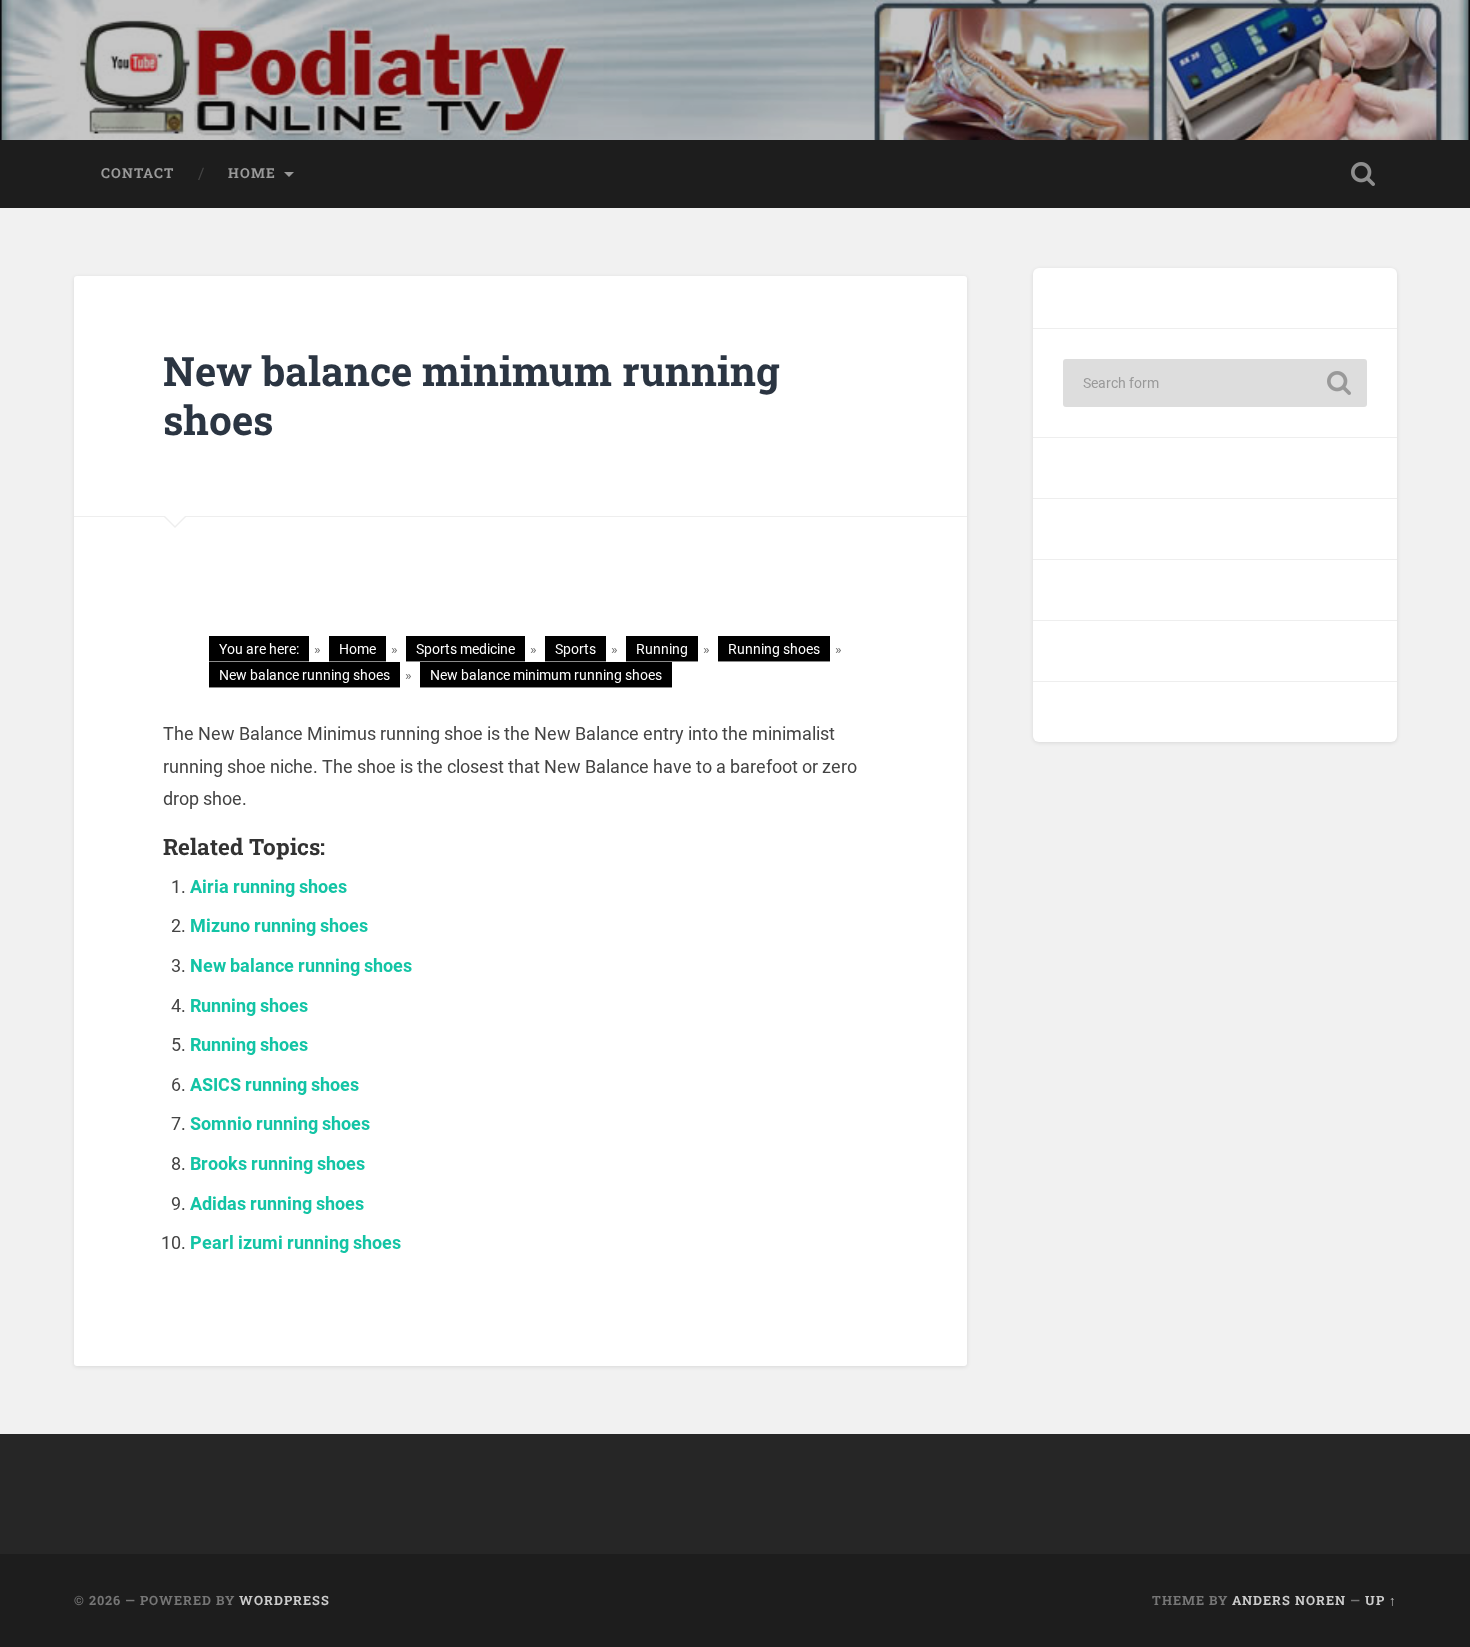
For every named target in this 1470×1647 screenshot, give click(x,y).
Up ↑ (1381, 1600)
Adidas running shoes (277, 1203)
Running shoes (249, 1005)
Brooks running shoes (277, 1163)
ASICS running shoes (274, 1084)
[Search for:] (1215, 383)
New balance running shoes (301, 965)
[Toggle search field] (1363, 174)
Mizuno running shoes (279, 925)
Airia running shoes (268, 886)
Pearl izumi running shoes (295, 1242)
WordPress (284, 1600)
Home (252, 173)
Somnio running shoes (280, 1123)
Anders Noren (1289, 1600)
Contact (137, 173)
